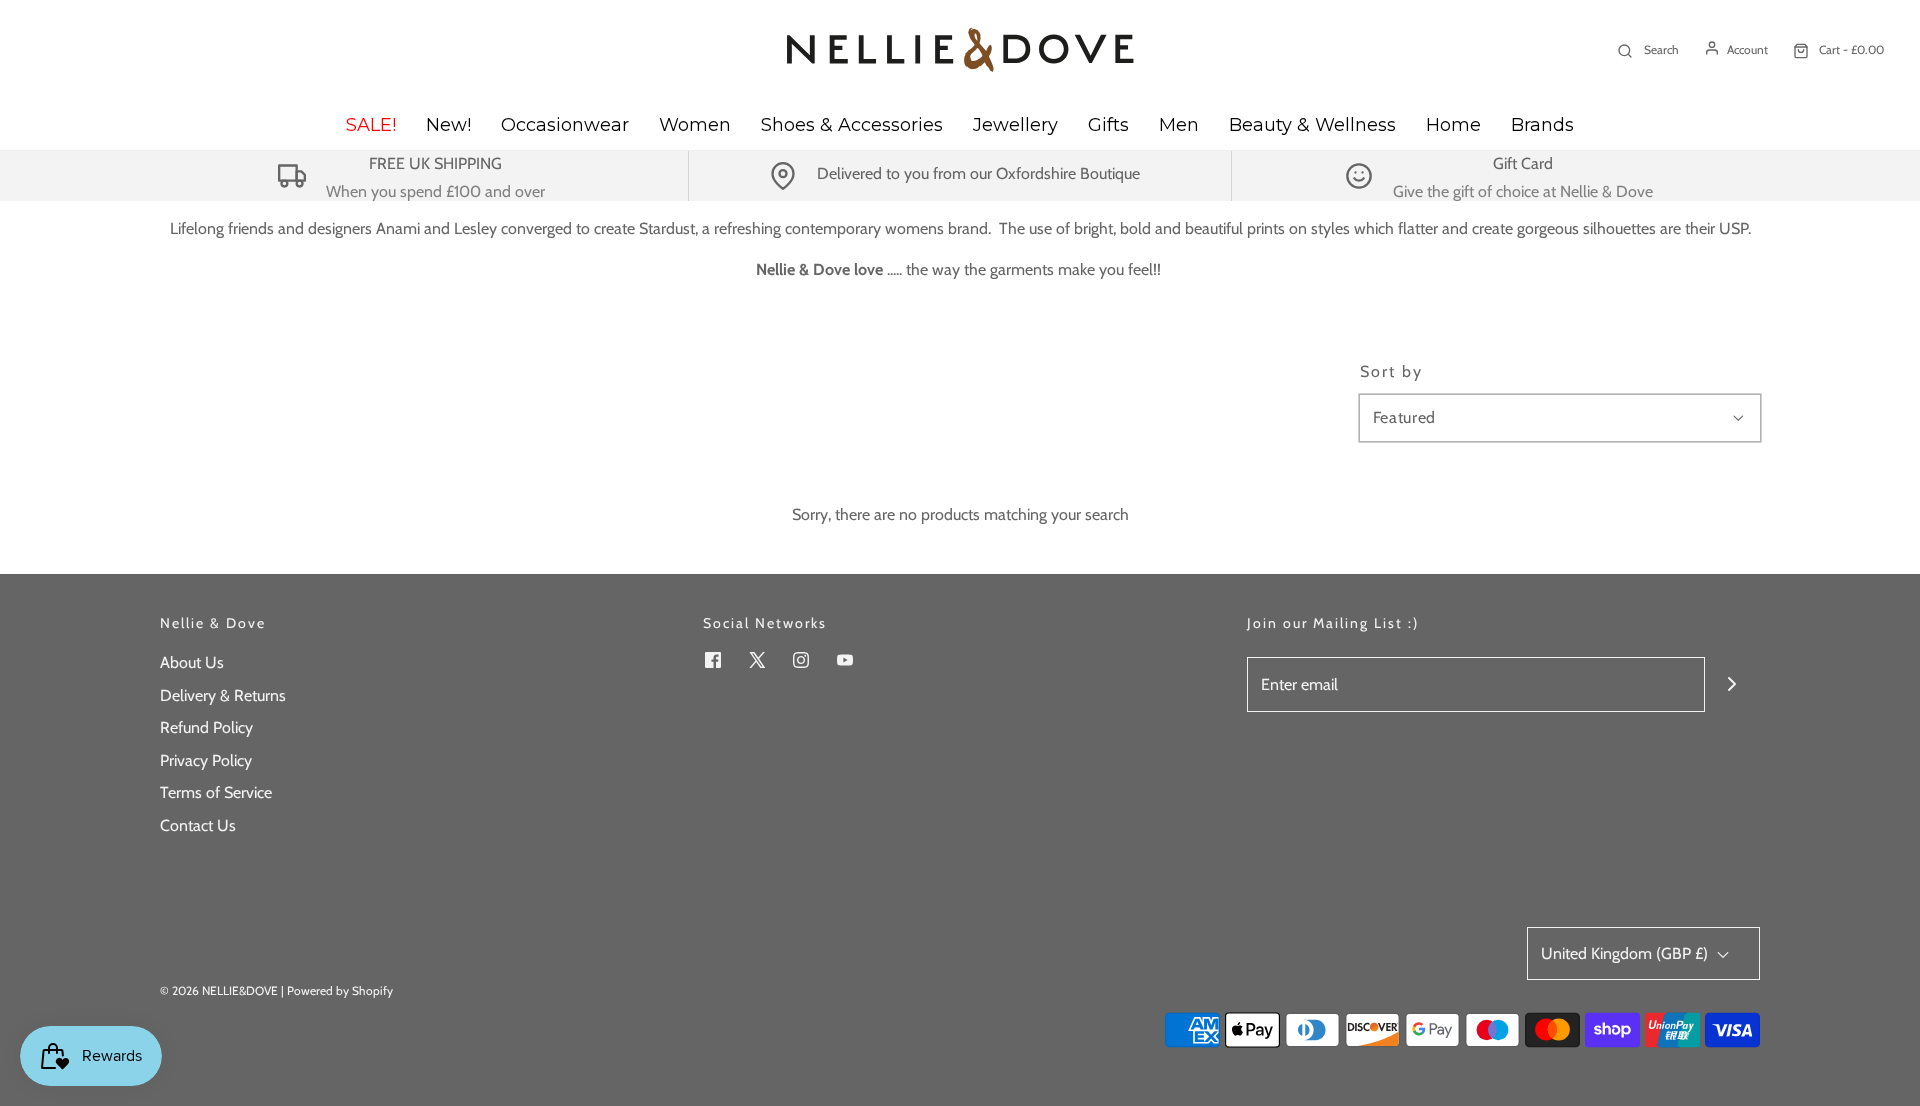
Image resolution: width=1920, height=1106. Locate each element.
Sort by (1391, 372)
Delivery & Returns (223, 695)
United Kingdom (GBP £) (1626, 953)
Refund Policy (206, 727)
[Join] (1732, 684)
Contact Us (198, 825)
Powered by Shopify (340, 990)
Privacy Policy (206, 760)
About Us (192, 662)
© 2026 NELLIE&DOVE (219, 990)
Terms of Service (216, 792)
